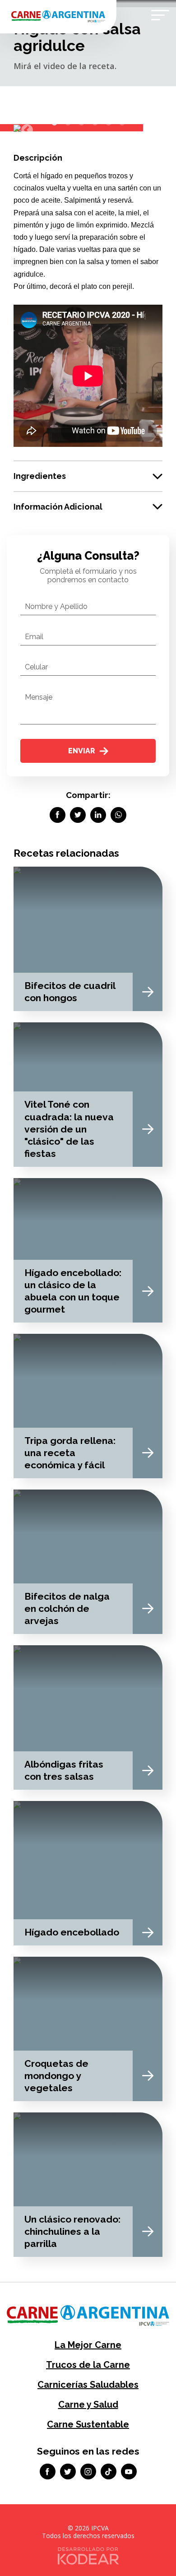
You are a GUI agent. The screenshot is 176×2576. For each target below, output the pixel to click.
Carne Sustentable (88, 2424)
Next (147, 128)
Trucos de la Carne (88, 2365)
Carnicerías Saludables (88, 2385)
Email (34, 637)
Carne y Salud (88, 2404)
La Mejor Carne (88, 2345)
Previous (25, 128)
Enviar (81, 751)
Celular (36, 667)
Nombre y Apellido (56, 606)
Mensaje (39, 697)
